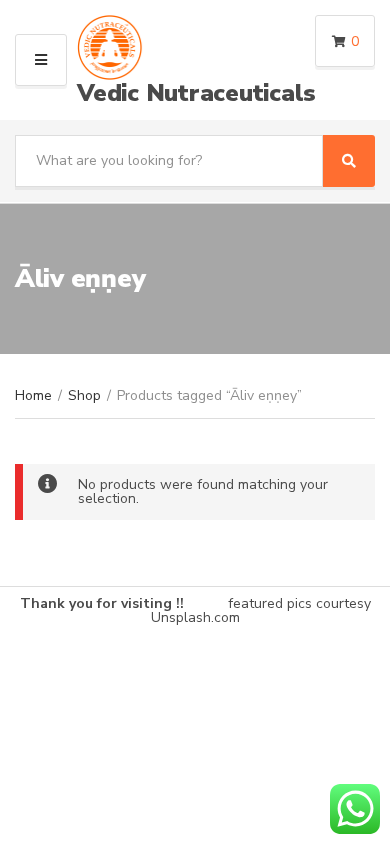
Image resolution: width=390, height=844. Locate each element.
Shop (84, 395)
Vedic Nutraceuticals (196, 93)
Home (33, 395)
